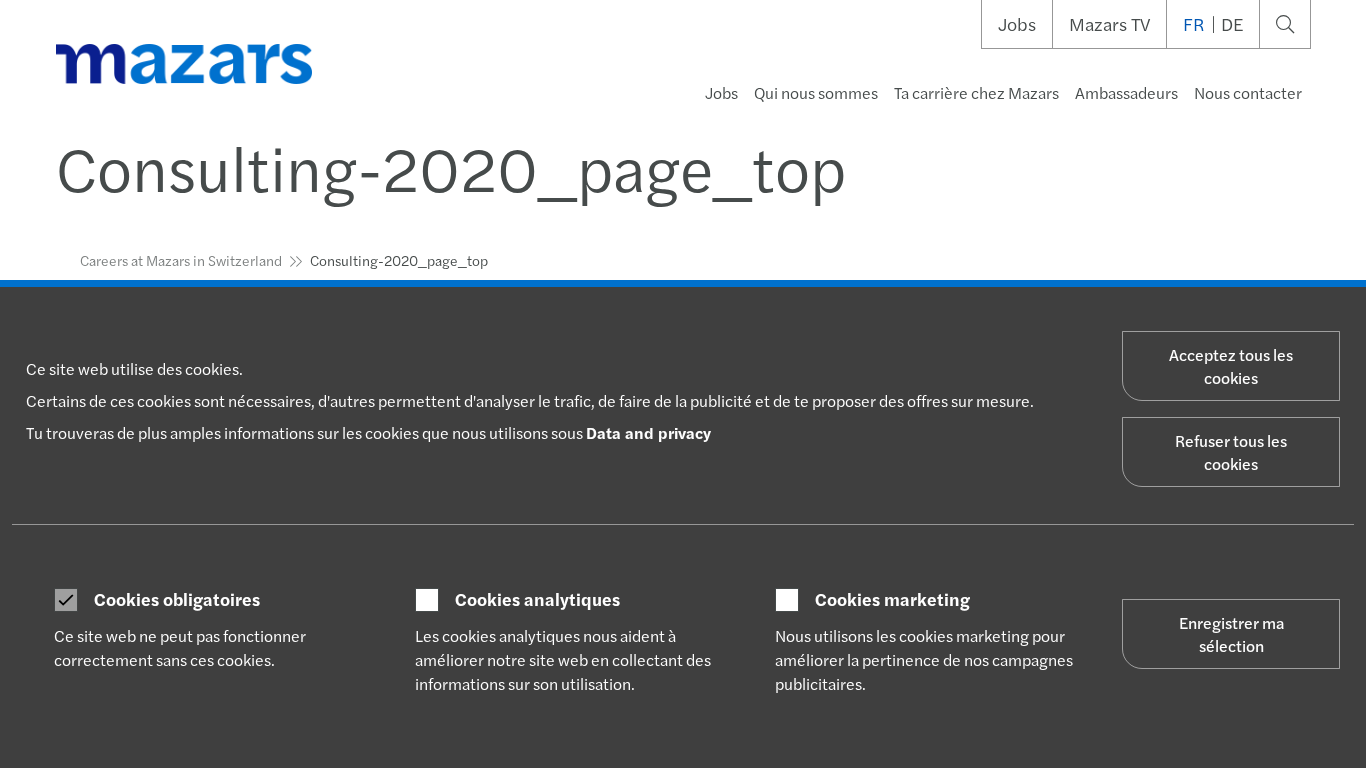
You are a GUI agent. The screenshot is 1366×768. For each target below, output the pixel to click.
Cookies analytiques (537, 599)
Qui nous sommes (816, 92)
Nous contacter (1248, 92)
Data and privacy (648, 432)
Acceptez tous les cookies (1231, 366)
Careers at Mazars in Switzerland (181, 260)
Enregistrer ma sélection (1231, 634)
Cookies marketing (892, 599)
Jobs (1017, 24)
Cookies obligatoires (177, 599)
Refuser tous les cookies (1231, 452)
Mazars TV (1109, 24)
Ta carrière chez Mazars (976, 92)
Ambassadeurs (1126, 92)
